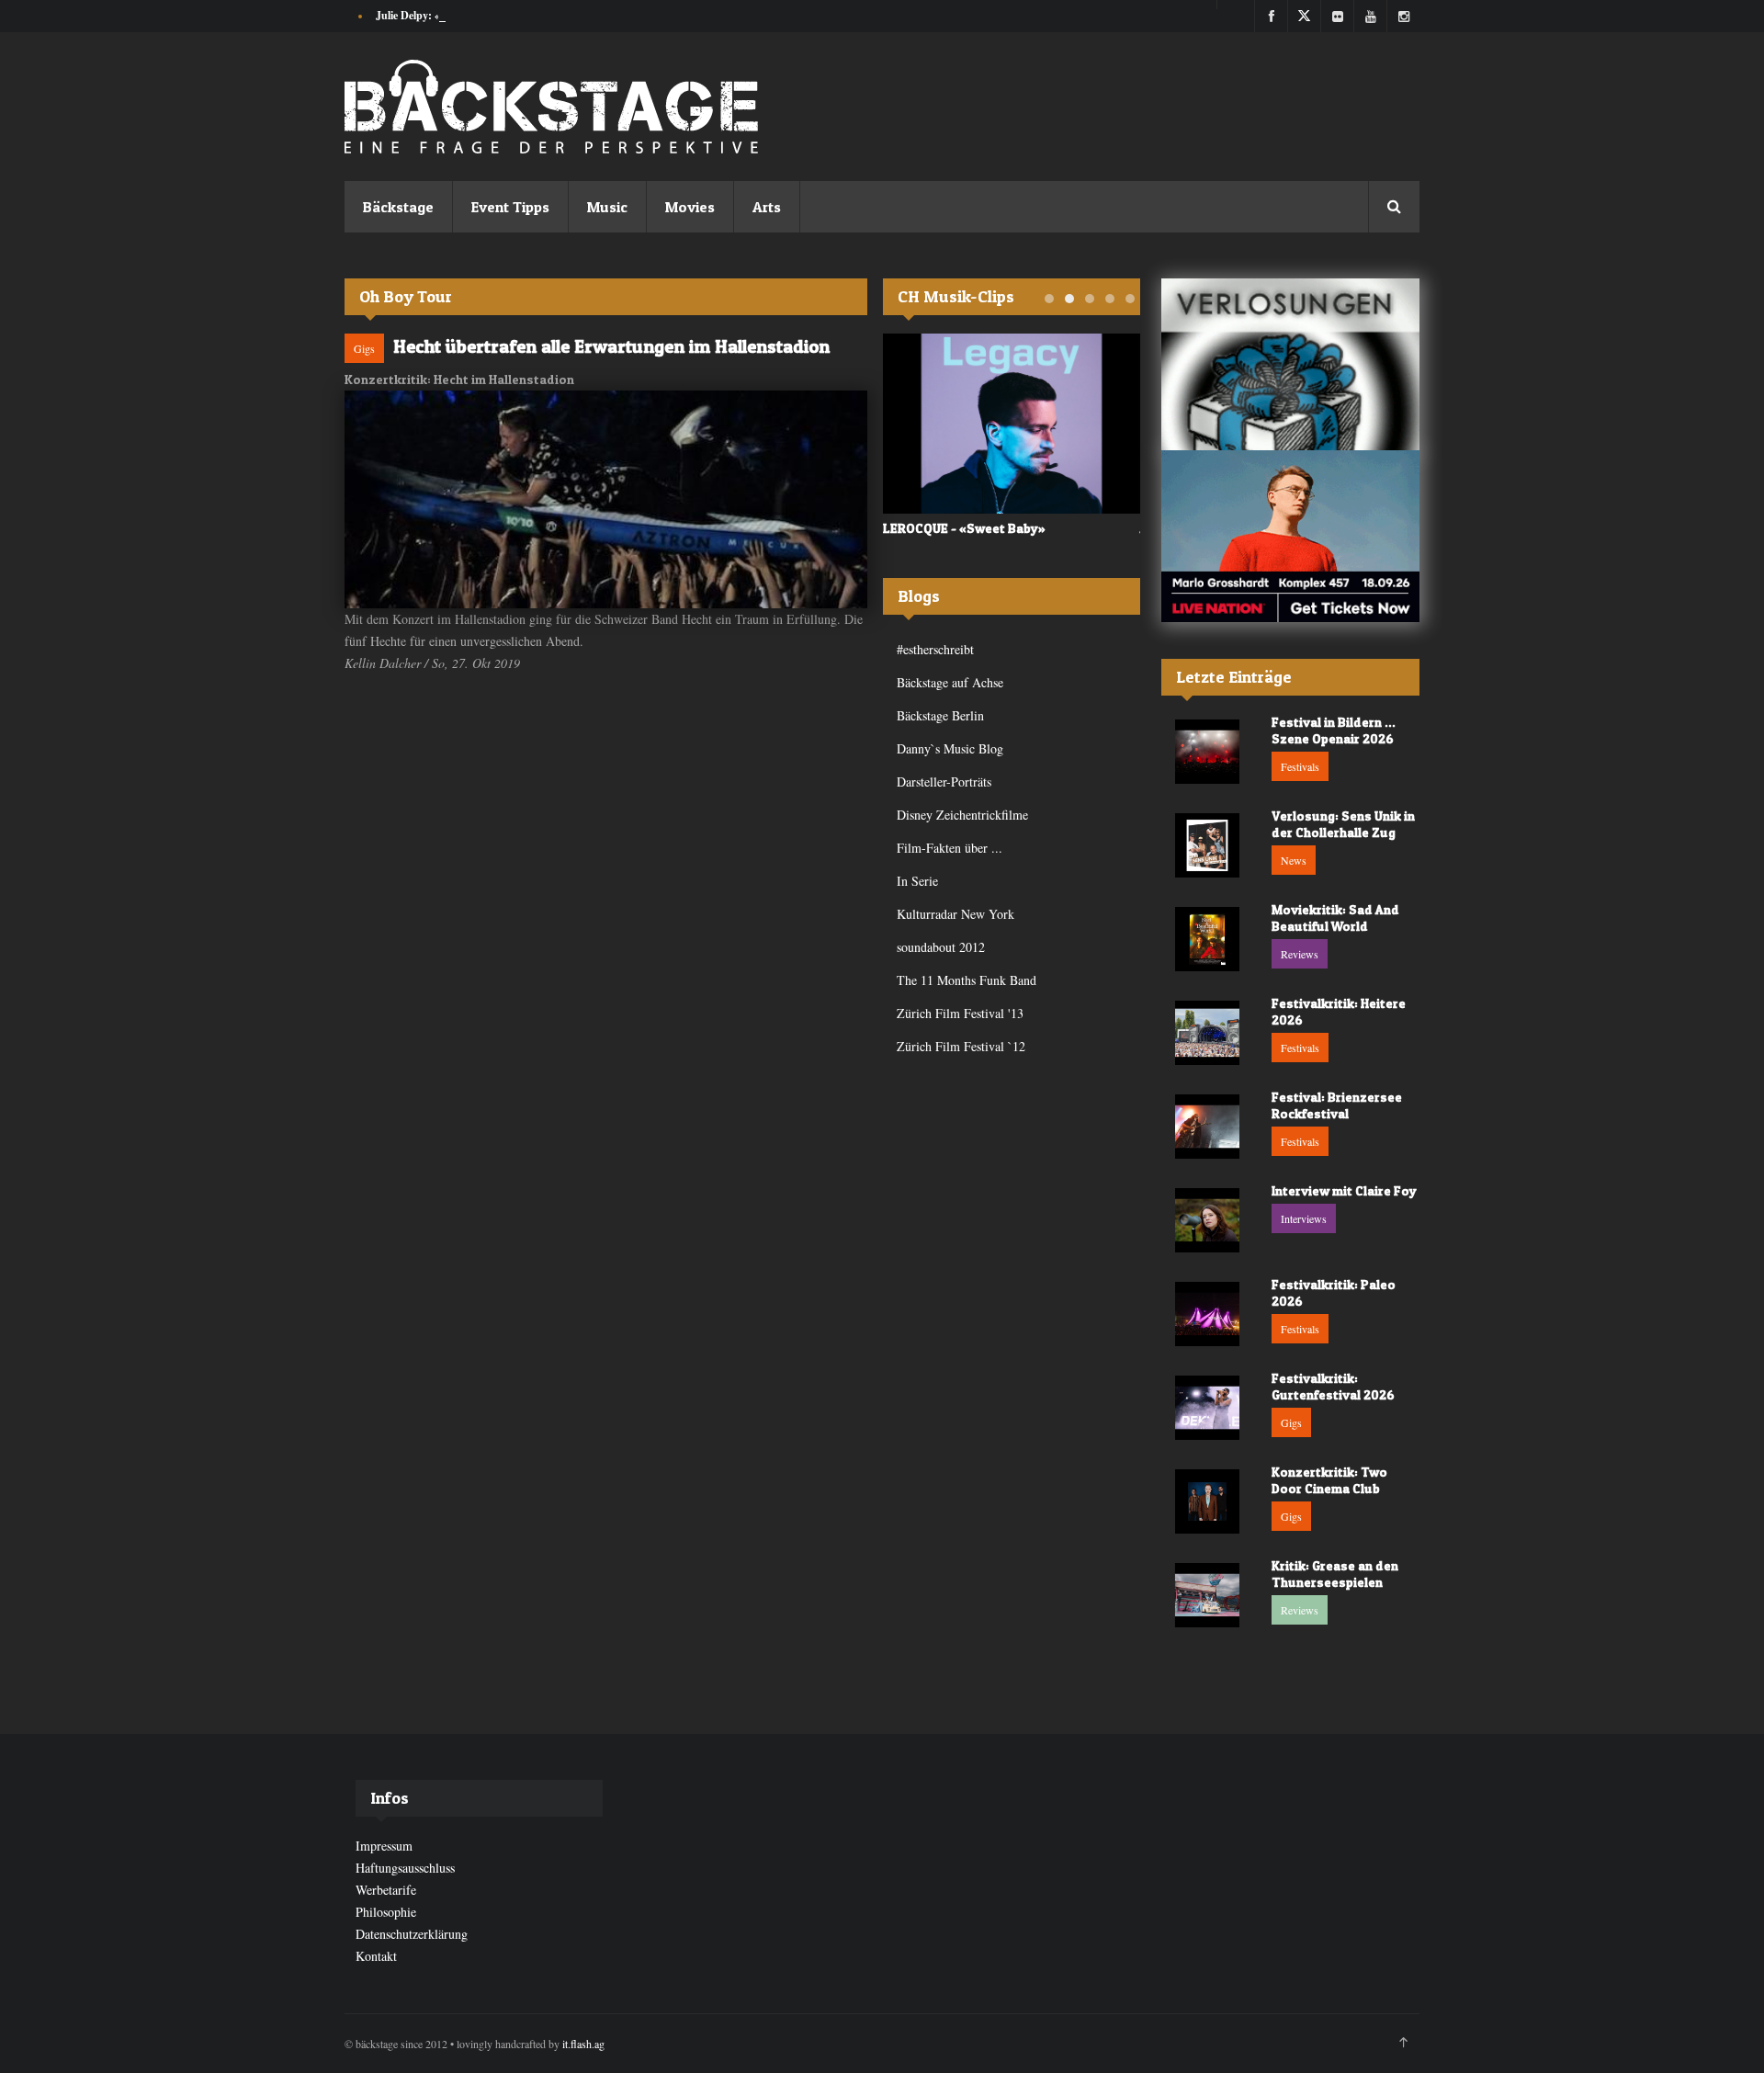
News (1294, 860)
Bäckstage (398, 207)
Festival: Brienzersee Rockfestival (1337, 1105)
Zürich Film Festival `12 (961, 1046)
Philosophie (386, 1912)
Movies (690, 207)
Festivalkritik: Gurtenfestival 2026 (1333, 1386)
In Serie (917, 881)
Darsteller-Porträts (944, 782)
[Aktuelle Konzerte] (1290, 536)
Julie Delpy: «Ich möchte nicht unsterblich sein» (489, 15)
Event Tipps (510, 207)
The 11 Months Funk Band (967, 980)
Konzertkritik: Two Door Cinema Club (1329, 1480)
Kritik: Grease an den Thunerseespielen (1335, 1574)
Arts (767, 207)
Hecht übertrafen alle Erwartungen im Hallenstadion (611, 346)
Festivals (1300, 766)
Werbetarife (386, 1890)
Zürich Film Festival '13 (960, 1013)
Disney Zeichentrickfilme (962, 815)
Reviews (1300, 954)
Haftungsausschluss (405, 1868)
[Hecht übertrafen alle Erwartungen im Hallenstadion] (606, 499)
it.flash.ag (583, 2044)
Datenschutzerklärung (412, 1934)
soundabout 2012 (941, 947)
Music (607, 207)
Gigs (364, 348)
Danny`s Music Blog (950, 748)
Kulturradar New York (955, 914)
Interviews (1304, 1218)
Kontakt (376, 1956)
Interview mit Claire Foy (1344, 1190)
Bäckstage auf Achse (950, 682)
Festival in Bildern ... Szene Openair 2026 (1334, 730)
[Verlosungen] (1290, 364)
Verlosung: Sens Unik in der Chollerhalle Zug (1343, 824)
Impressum (384, 1846)
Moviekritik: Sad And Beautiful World (1335, 918)
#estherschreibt (935, 649)
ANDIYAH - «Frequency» (954, 528)
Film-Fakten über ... (950, 848)
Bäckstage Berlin (940, 715)
